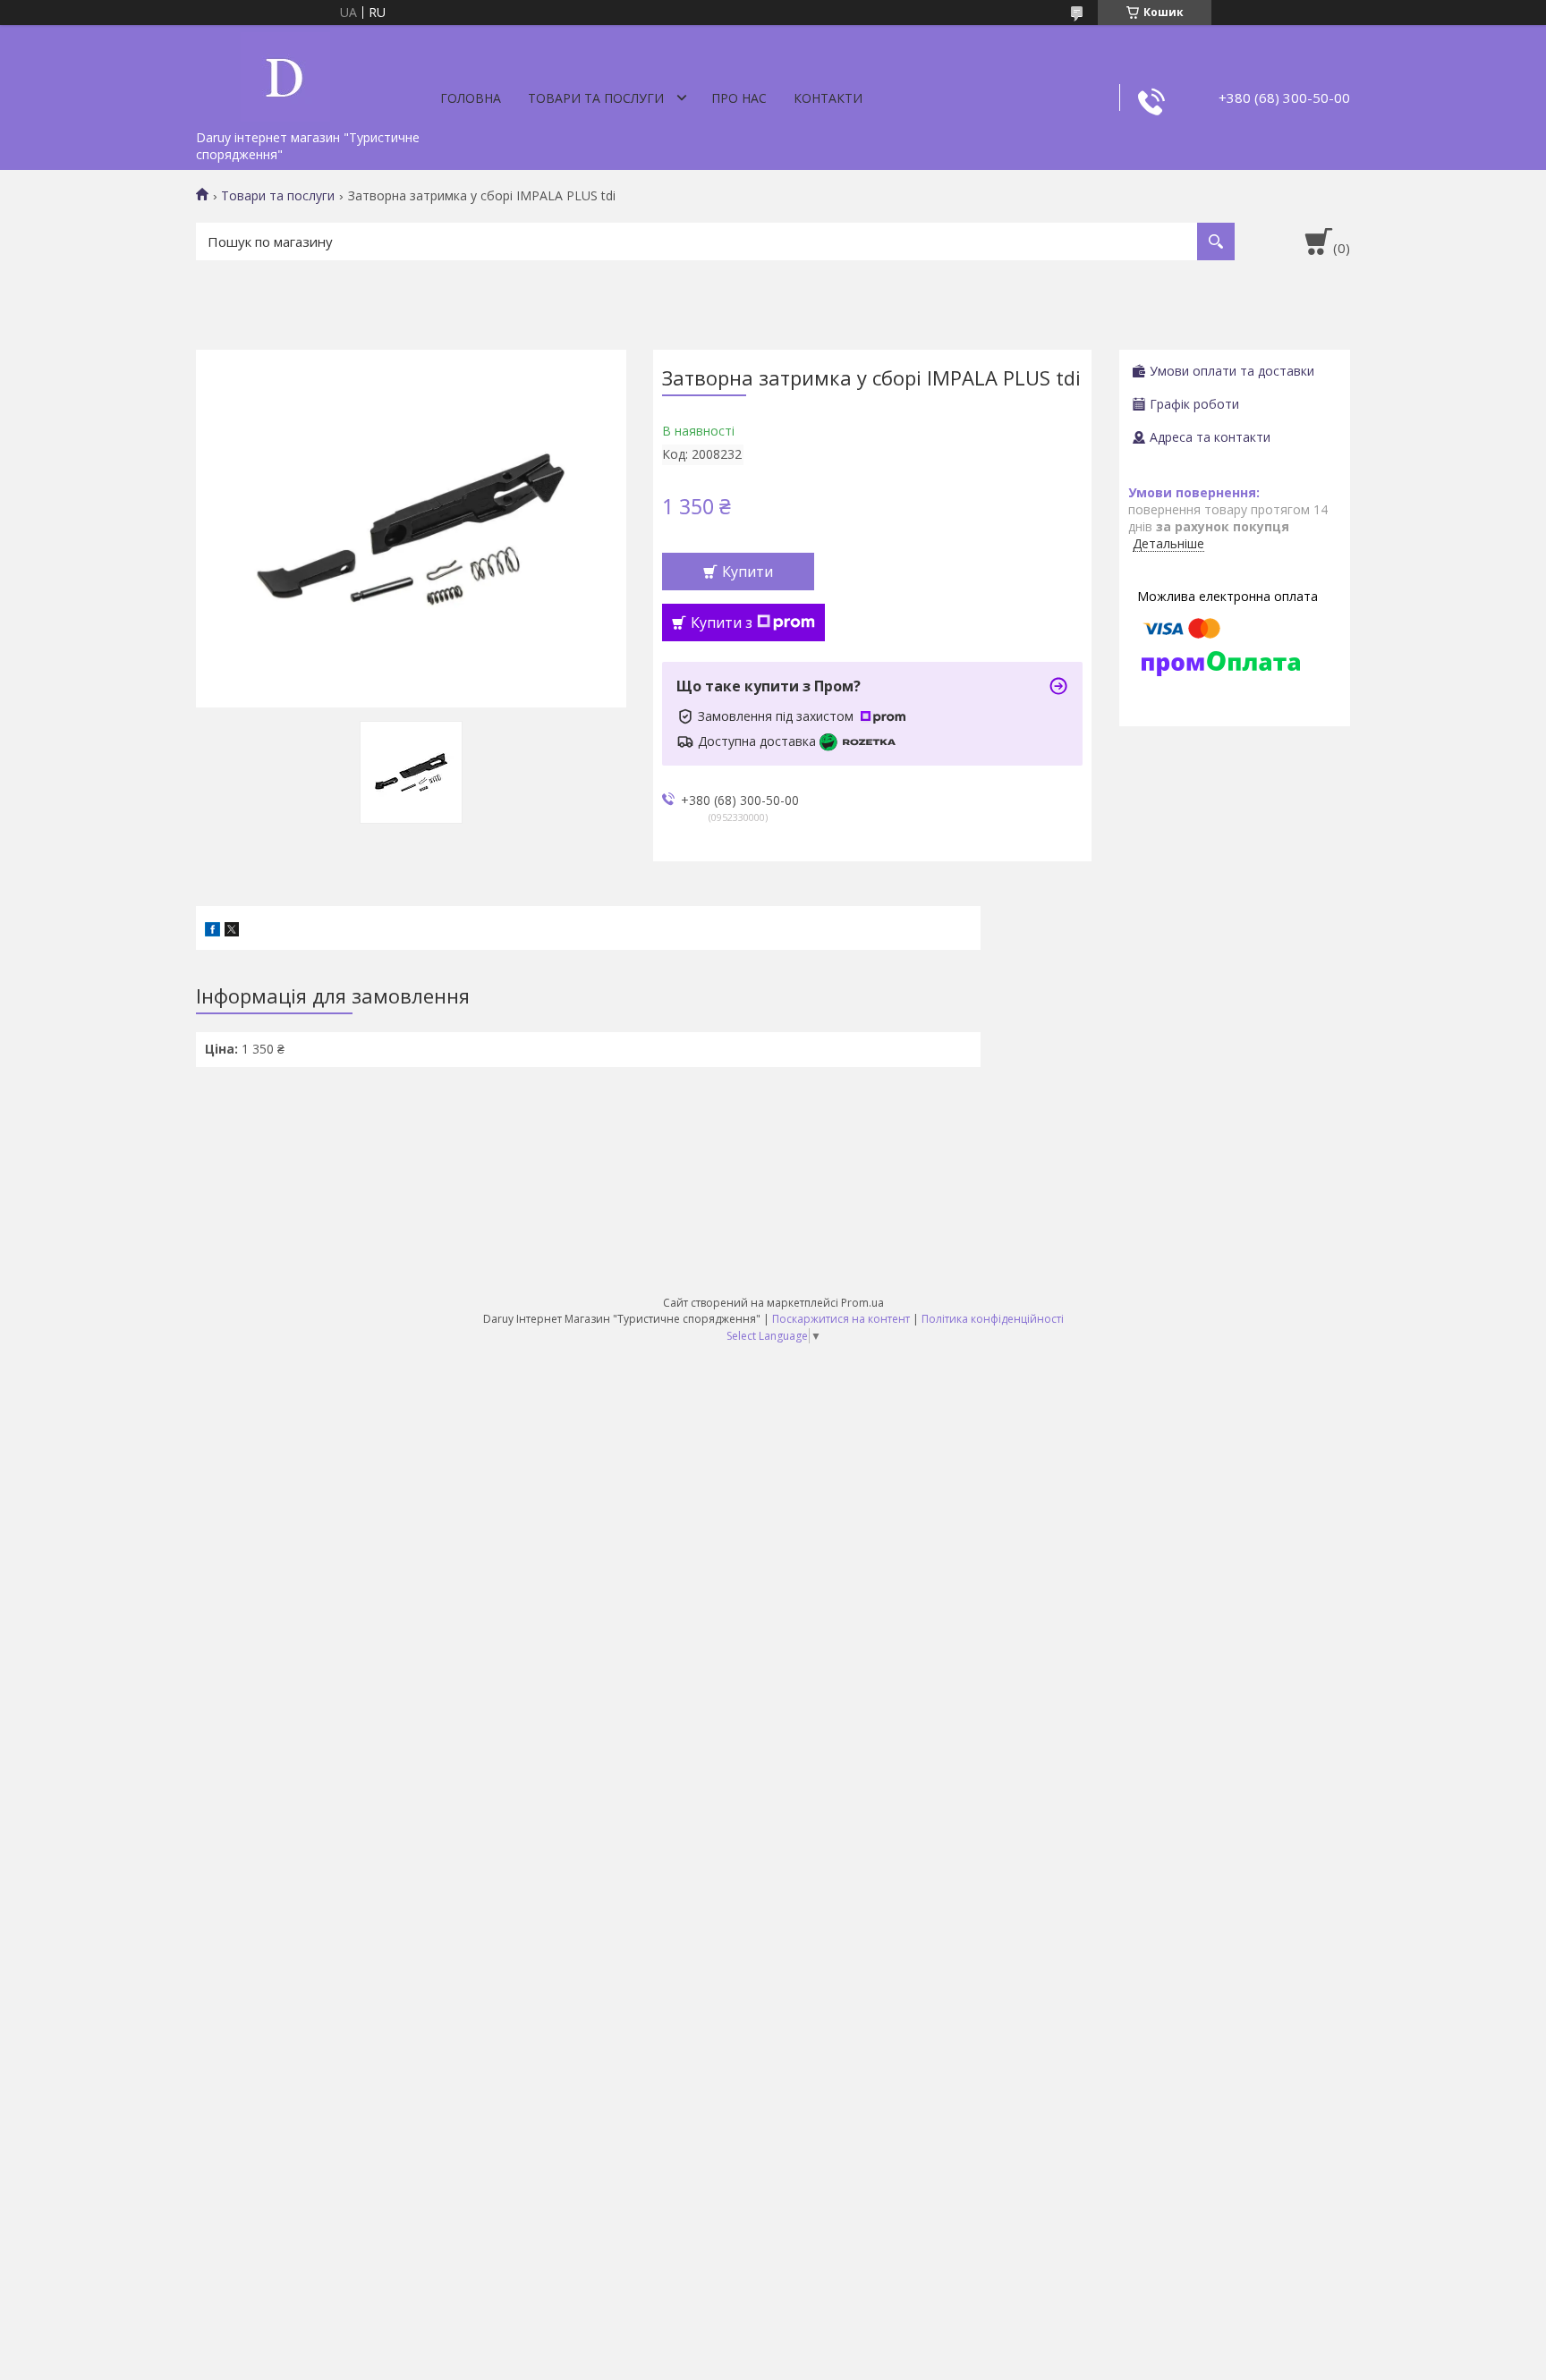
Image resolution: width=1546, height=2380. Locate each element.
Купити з (722, 623)
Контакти (828, 98)
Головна (471, 98)
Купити (748, 572)
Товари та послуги (596, 98)
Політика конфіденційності (993, 1319)
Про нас (739, 98)
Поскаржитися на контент (841, 1319)
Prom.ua (862, 1303)
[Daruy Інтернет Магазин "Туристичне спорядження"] (285, 73)
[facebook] (212, 932)
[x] (232, 932)
